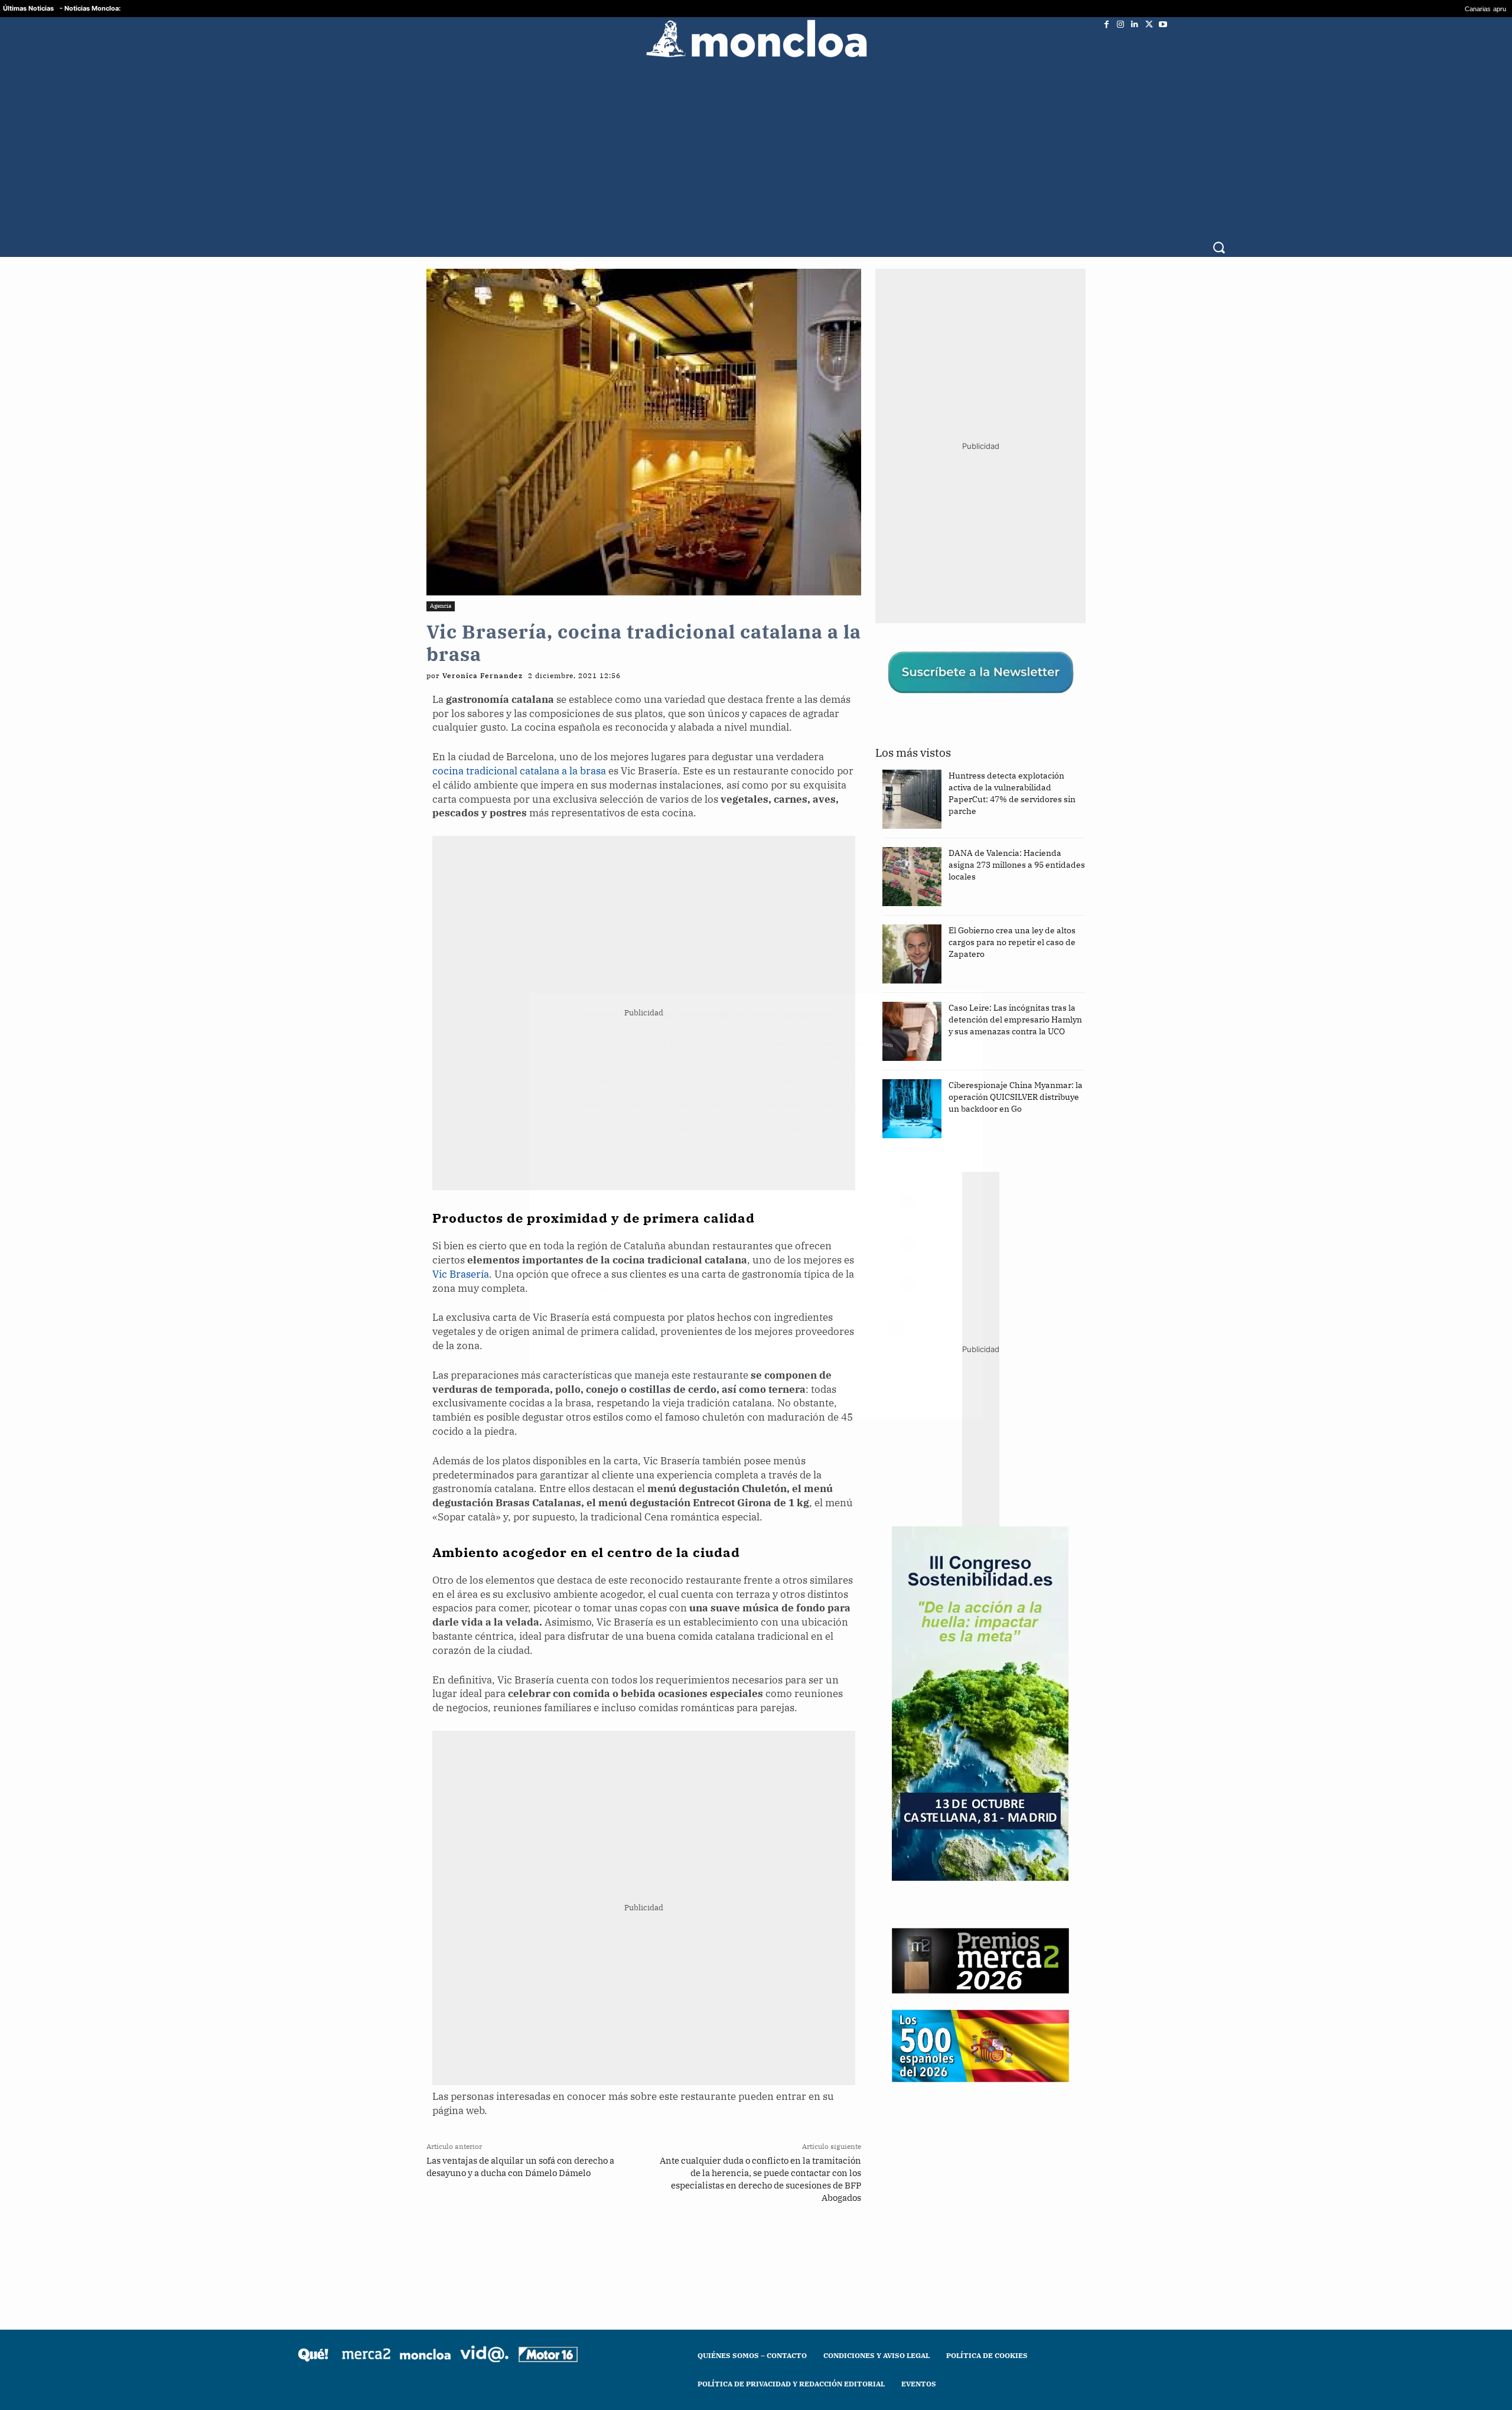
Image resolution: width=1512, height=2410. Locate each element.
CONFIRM (674, 1377)
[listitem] (756, 1176)
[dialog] (756, 1205)
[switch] (902, 1202)
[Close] (960, 1015)
